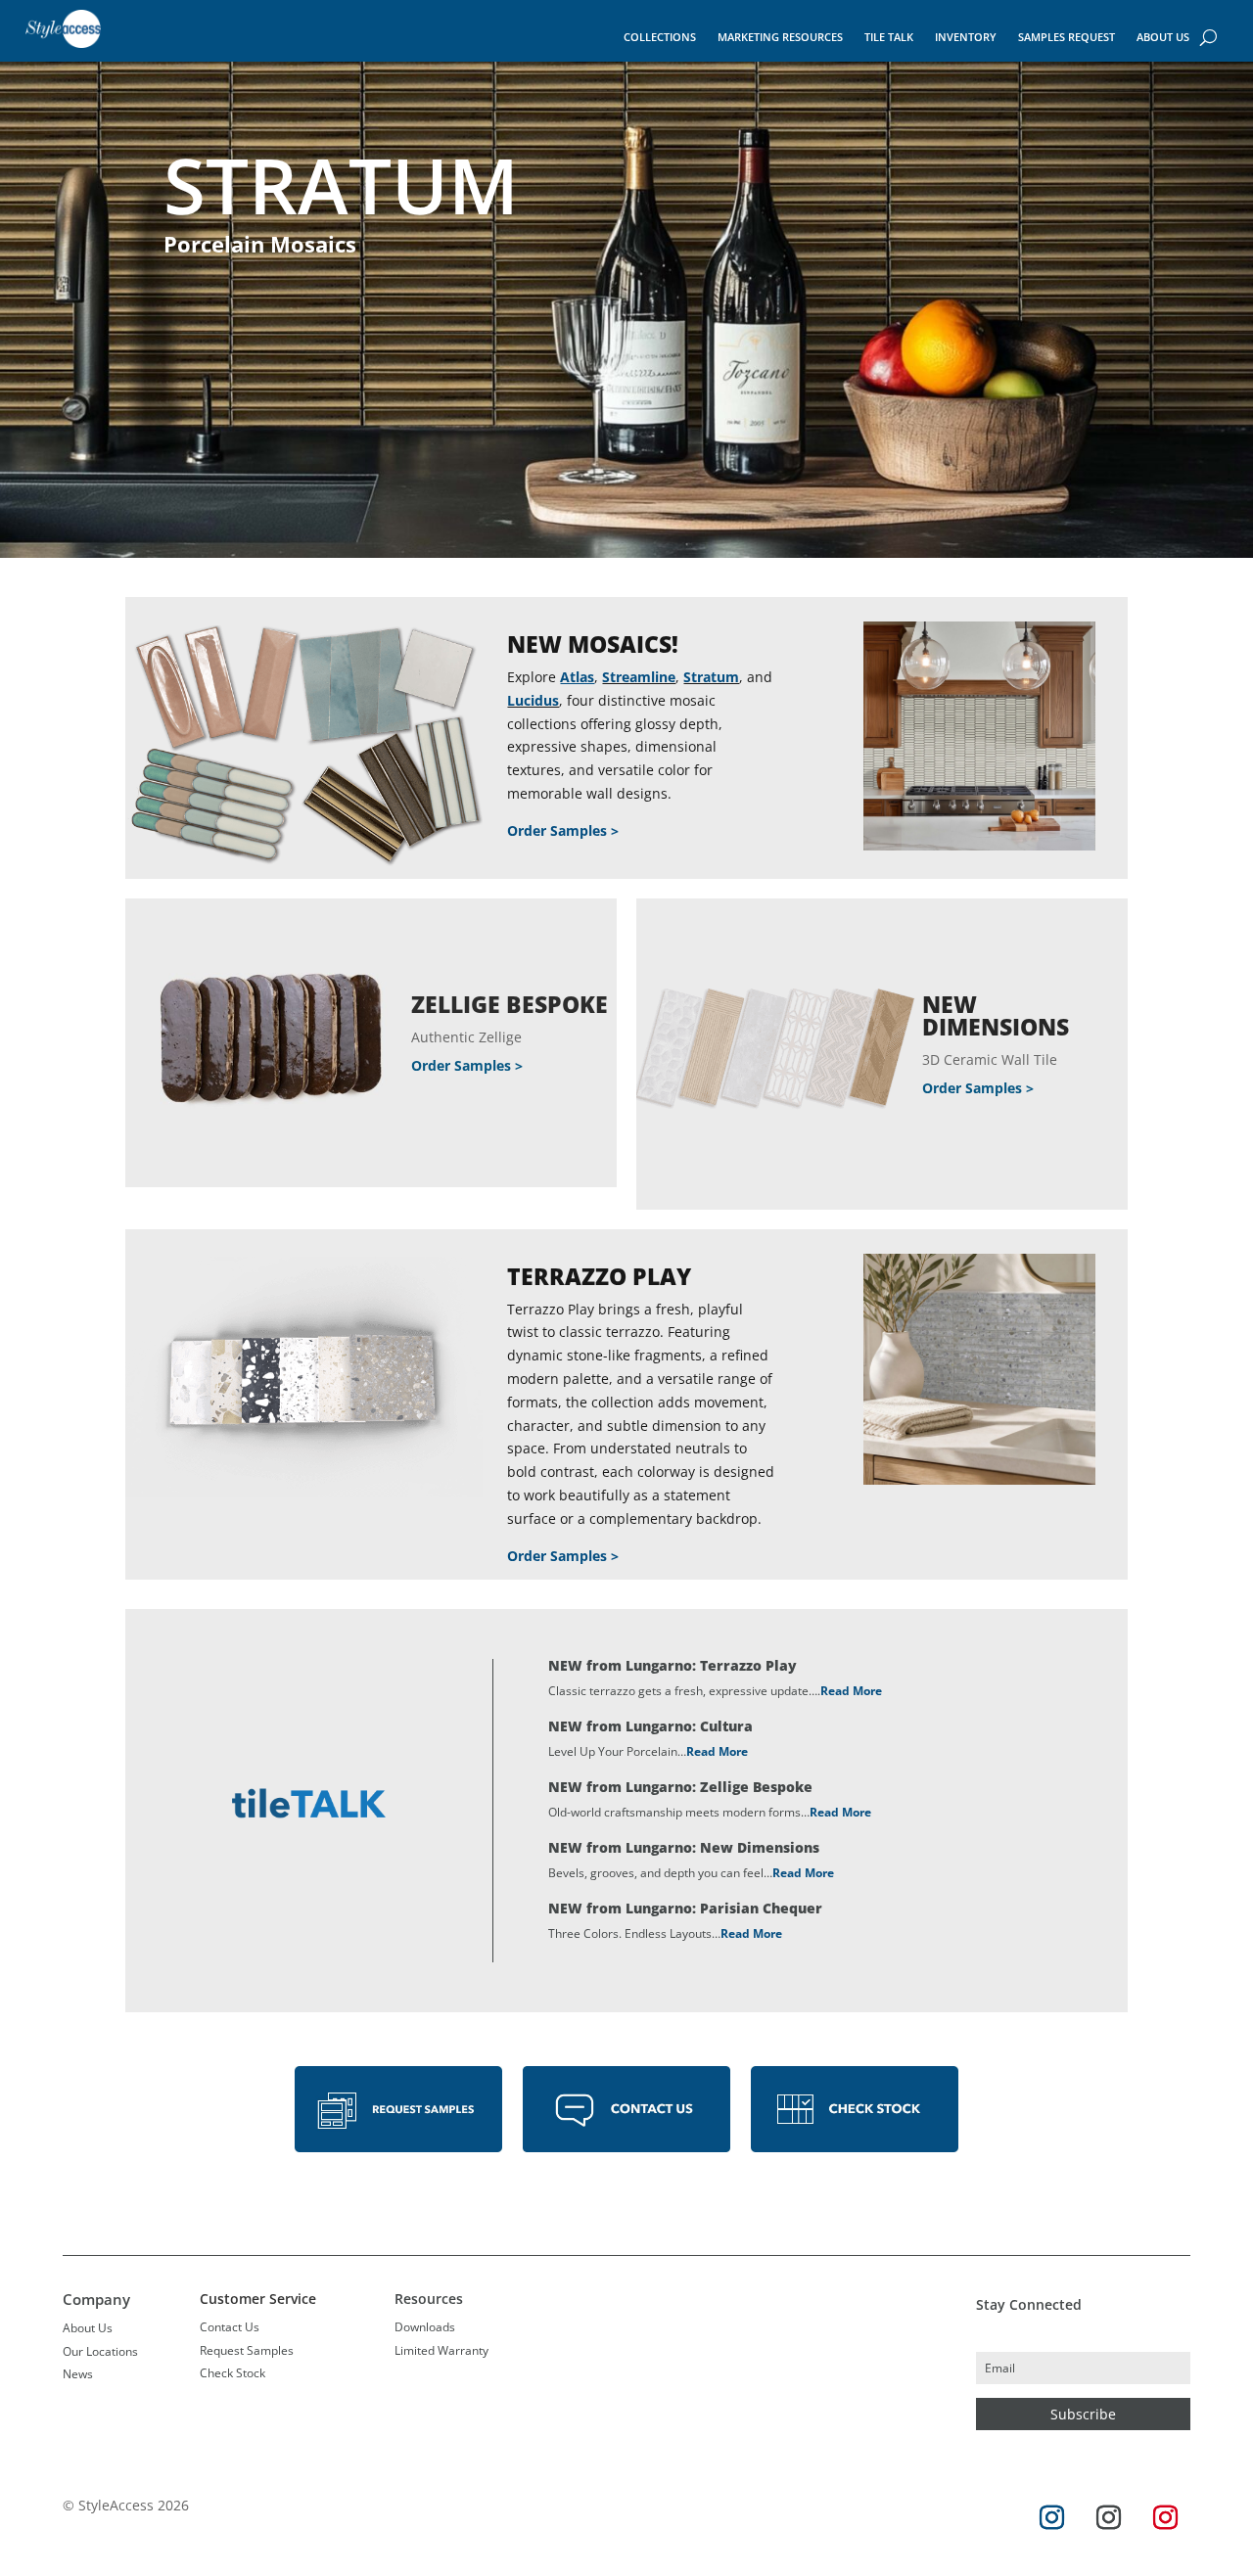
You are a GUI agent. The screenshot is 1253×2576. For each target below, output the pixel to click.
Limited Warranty (441, 2350)
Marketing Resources (780, 37)
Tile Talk (889, 37)
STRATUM (341, 185)
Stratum (711, 677)
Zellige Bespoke (510, 1004)
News (78, 2374)
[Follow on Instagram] (1052, 2518)
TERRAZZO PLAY (599, 1276)
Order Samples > (563, 830)
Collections (660, 37)
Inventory (966, 37)
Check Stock (232, 2373)
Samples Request (1067, 37)
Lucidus (533, 700)
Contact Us (230, 2327)
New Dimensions (996, 1015)
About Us (1163, 37)
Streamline (639, 677)
